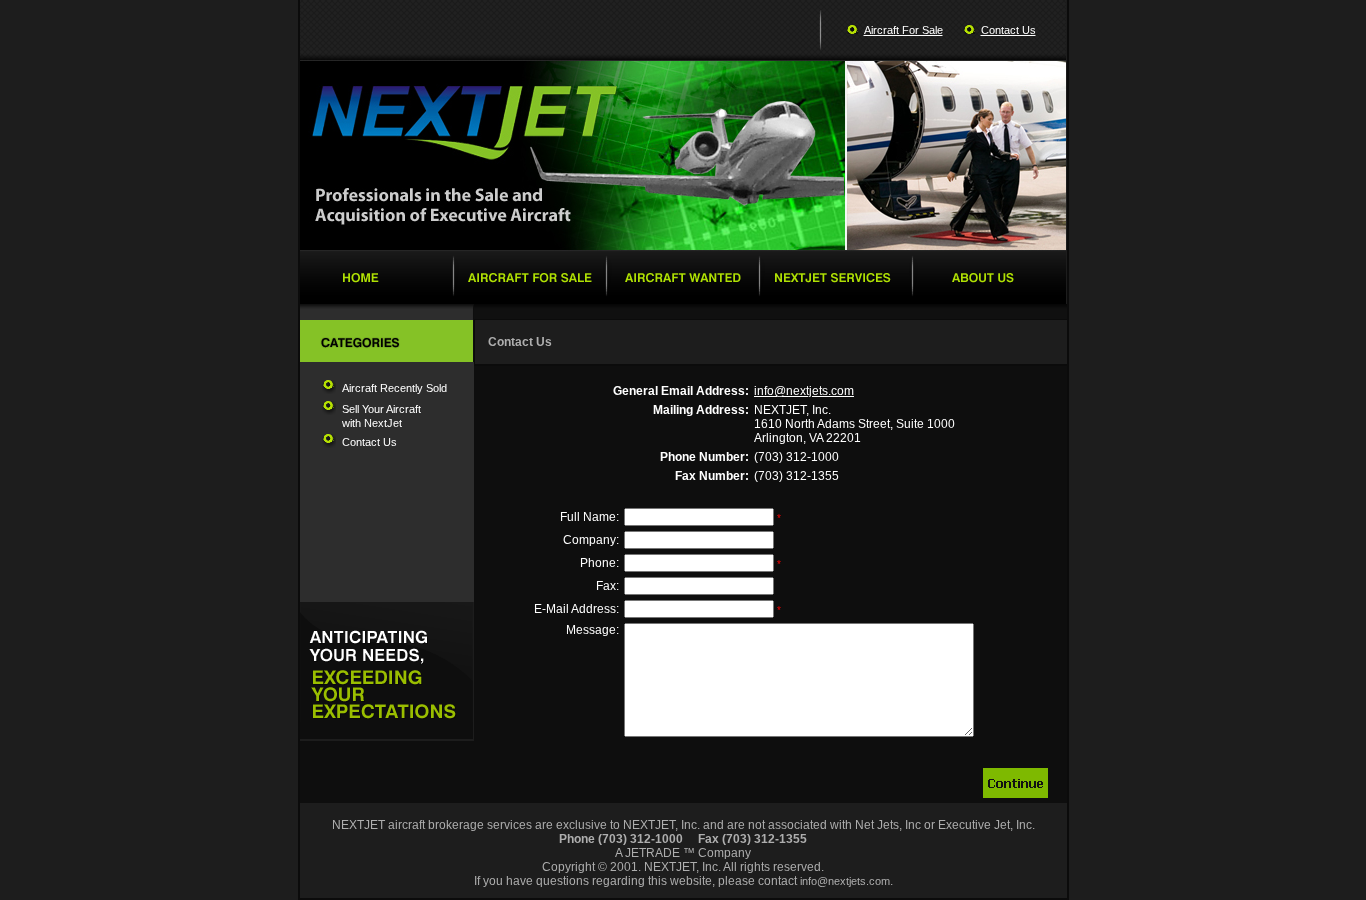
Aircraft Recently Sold (394, 388)
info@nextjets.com (804, 391)
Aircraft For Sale (903, 30)
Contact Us (1008, 30)
